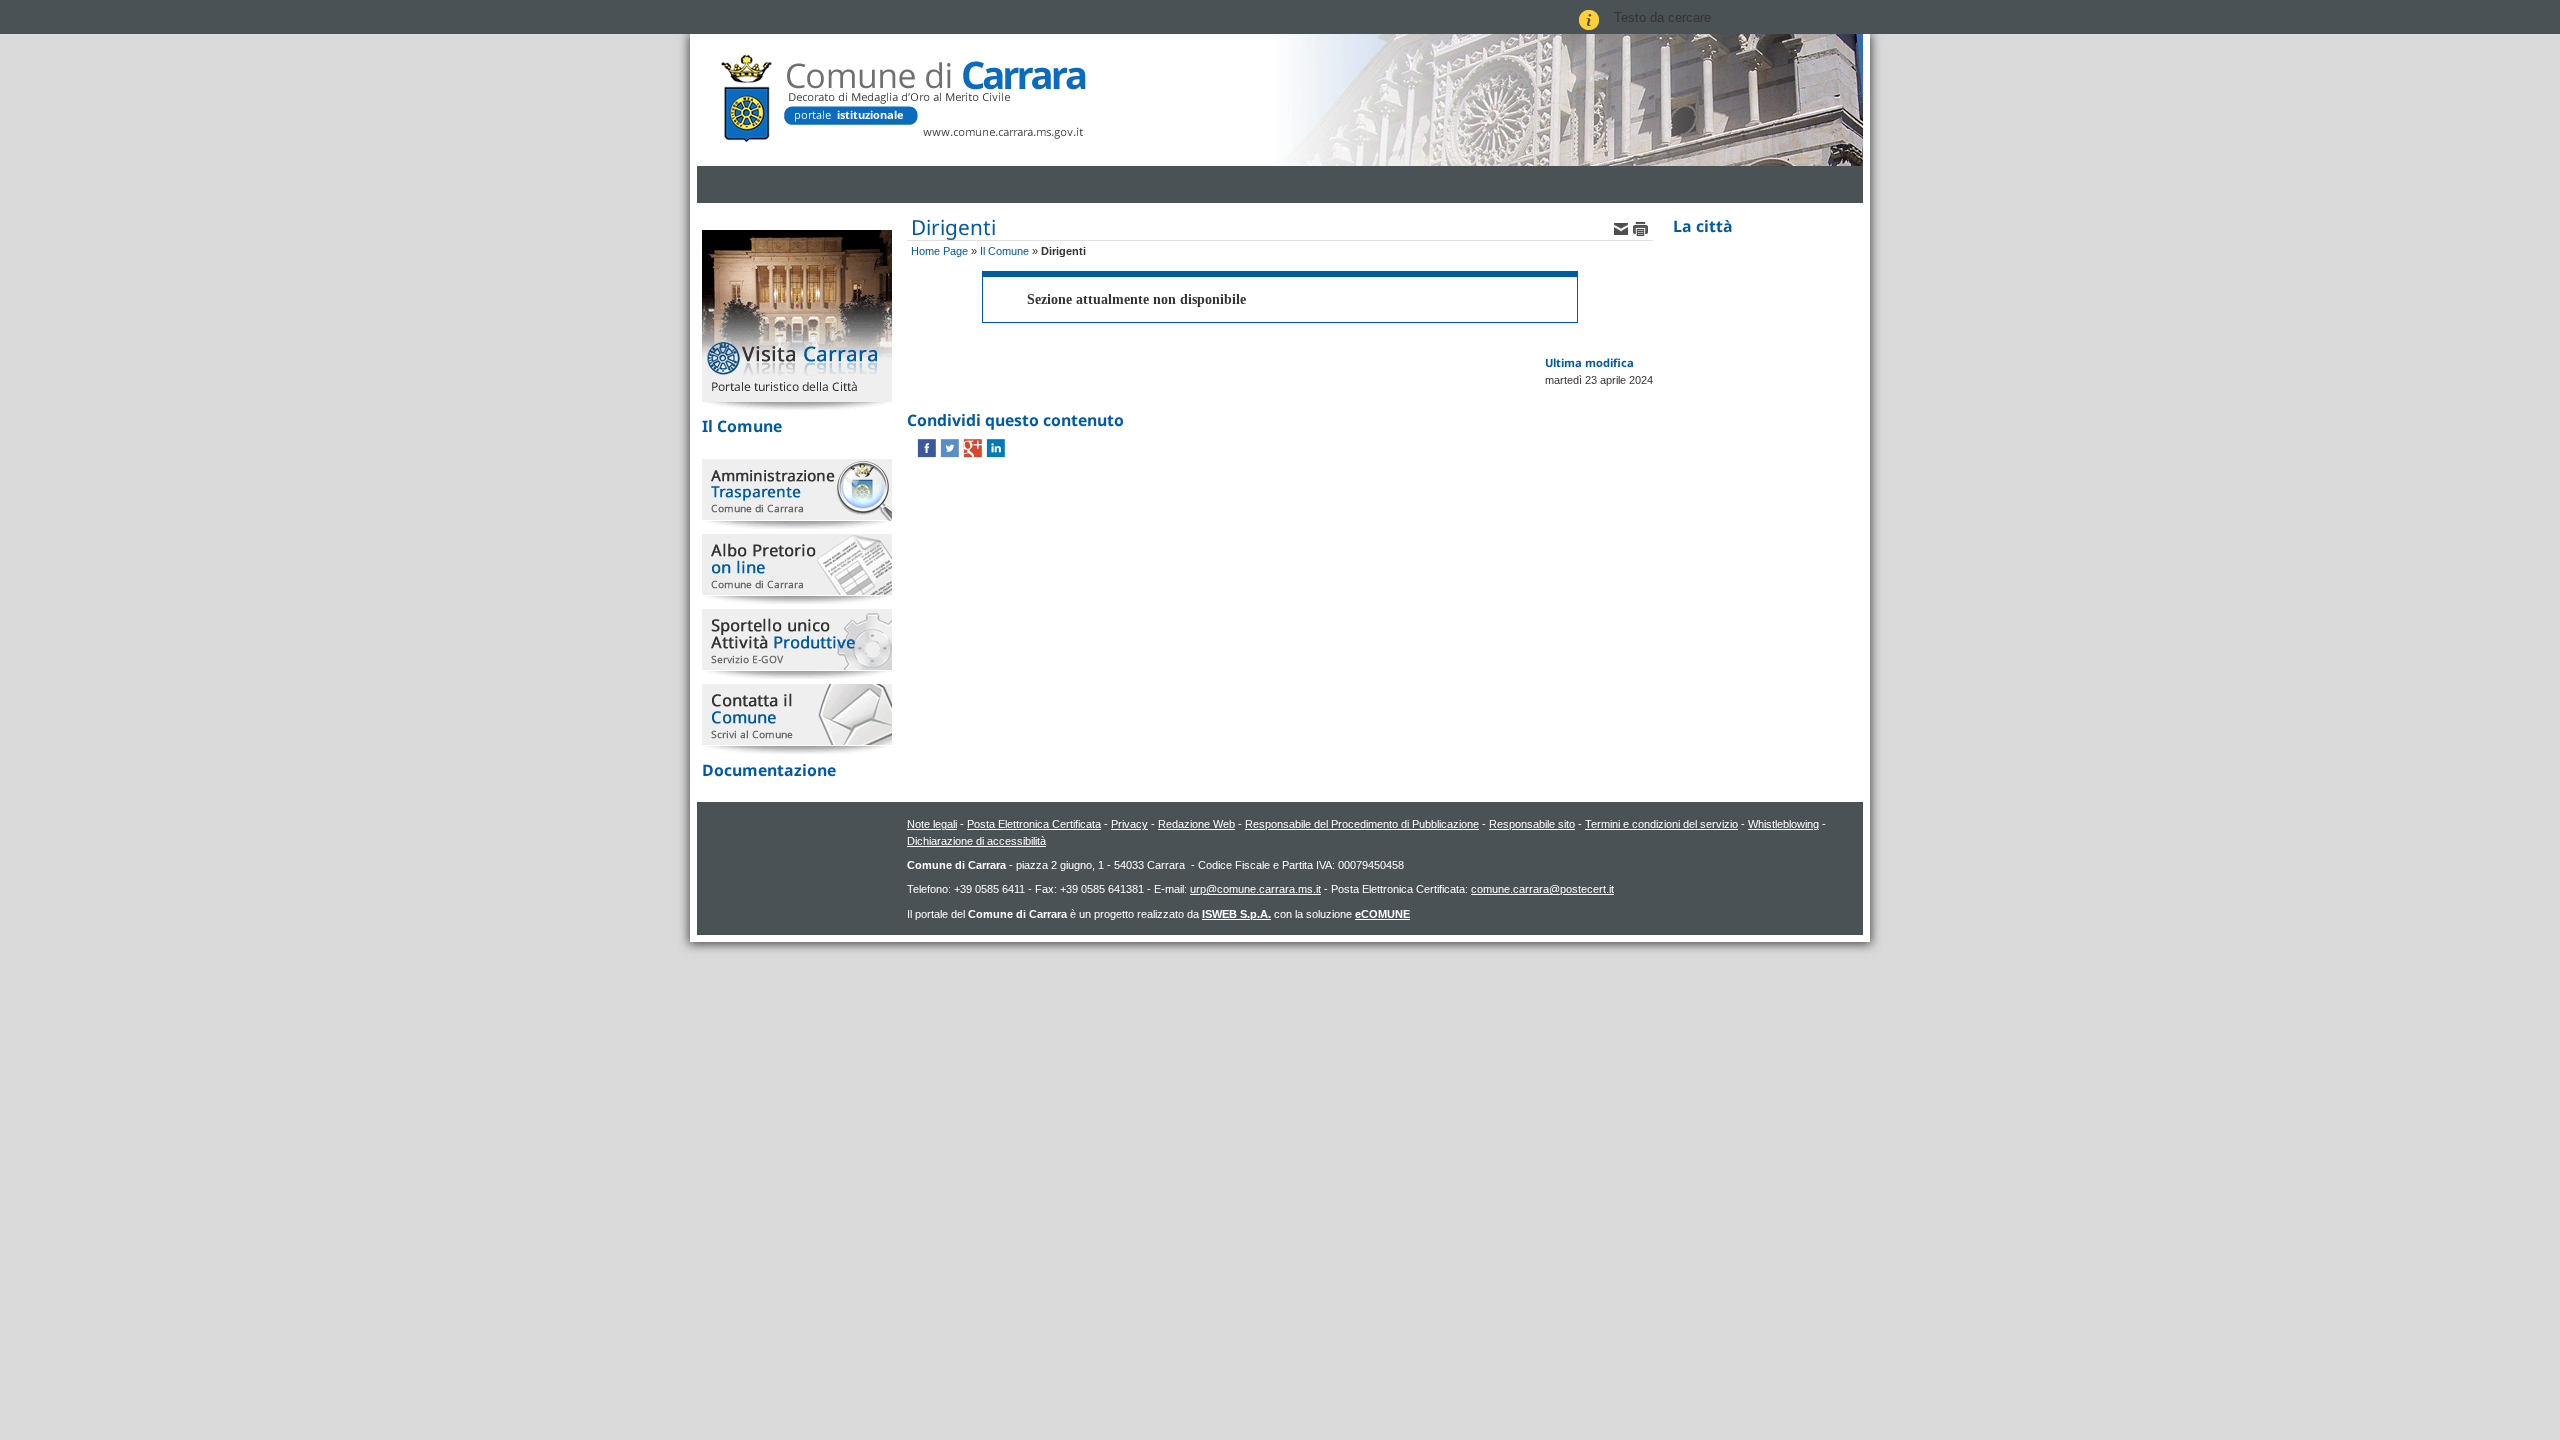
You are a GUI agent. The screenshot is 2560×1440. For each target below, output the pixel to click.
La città (1703, 226)
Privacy (1129, 824)
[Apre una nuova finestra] (928, 447)
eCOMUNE (1382, 914)
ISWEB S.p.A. (1236, 914)
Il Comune (742, 426)
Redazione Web (1196, 824)
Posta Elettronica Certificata (1034, 824)
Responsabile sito (1532, 824)
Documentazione (769, 770)
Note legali (932, 824)
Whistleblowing (1783, 824)
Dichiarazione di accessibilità (976, 841)
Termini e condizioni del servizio (1661, 824)
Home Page (939, 251)
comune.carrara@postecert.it (1542, 889)
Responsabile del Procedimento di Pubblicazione (1362, 824)
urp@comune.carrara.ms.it (1255, 889)
